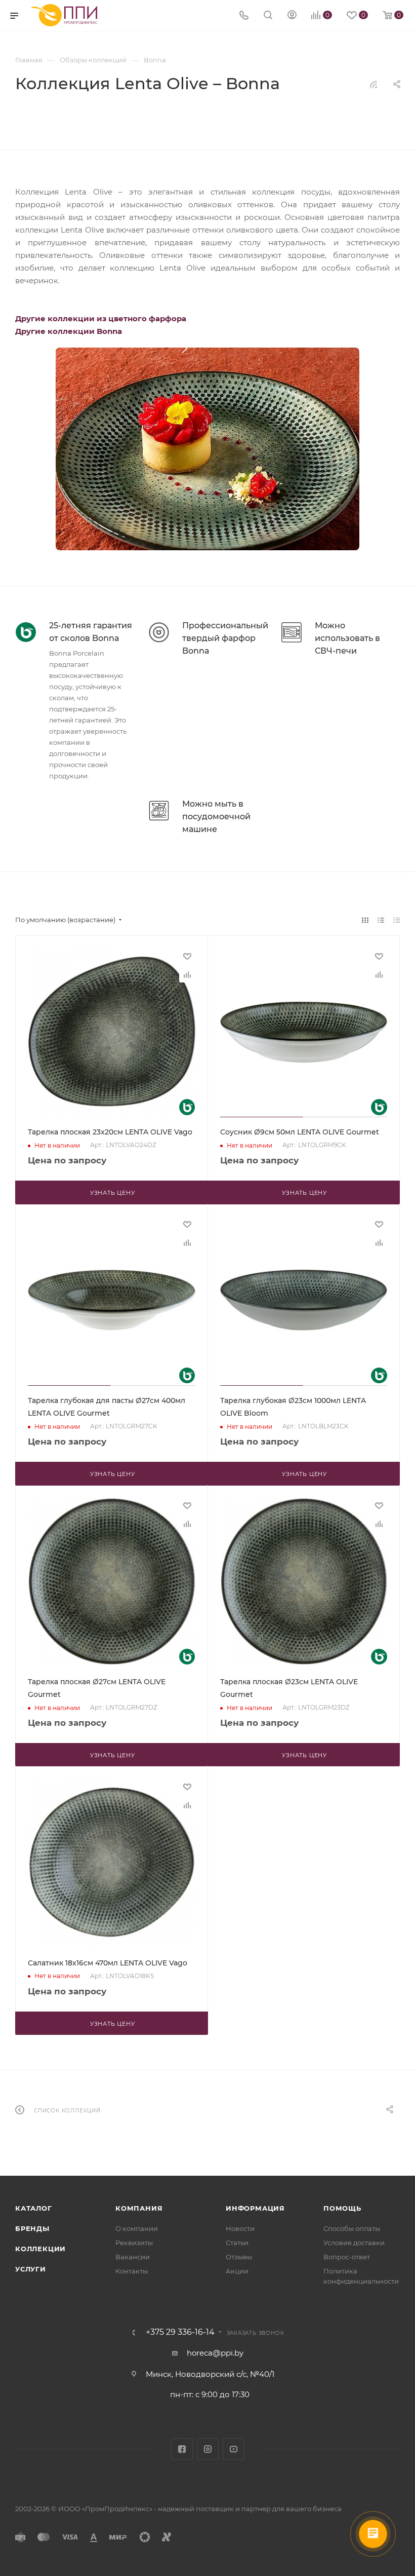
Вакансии (133, 2257)
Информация (255, 2208)
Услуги (31, 2269)
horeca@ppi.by (215, 2353)
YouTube (234, 2449)
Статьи (237, 2243)
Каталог (34, 2208)
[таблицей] (397, 920)
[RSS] (373, 84)
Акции (237, 2271)
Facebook (182, 2449)
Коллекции (40, 2249)
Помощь (342, 2208)
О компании (137, 2228)
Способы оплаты (352, 2228)
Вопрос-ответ (347, 2257)
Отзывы (239, 2257)
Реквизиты (134, 2243)
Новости (240, 2228)
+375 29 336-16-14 (180, 2332)
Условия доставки (354, 2243)
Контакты (132, 2271)
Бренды (32, 2228)
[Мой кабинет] (292, 16)
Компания (139, 2208)
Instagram (208, 2449)
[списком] (381, 920)
